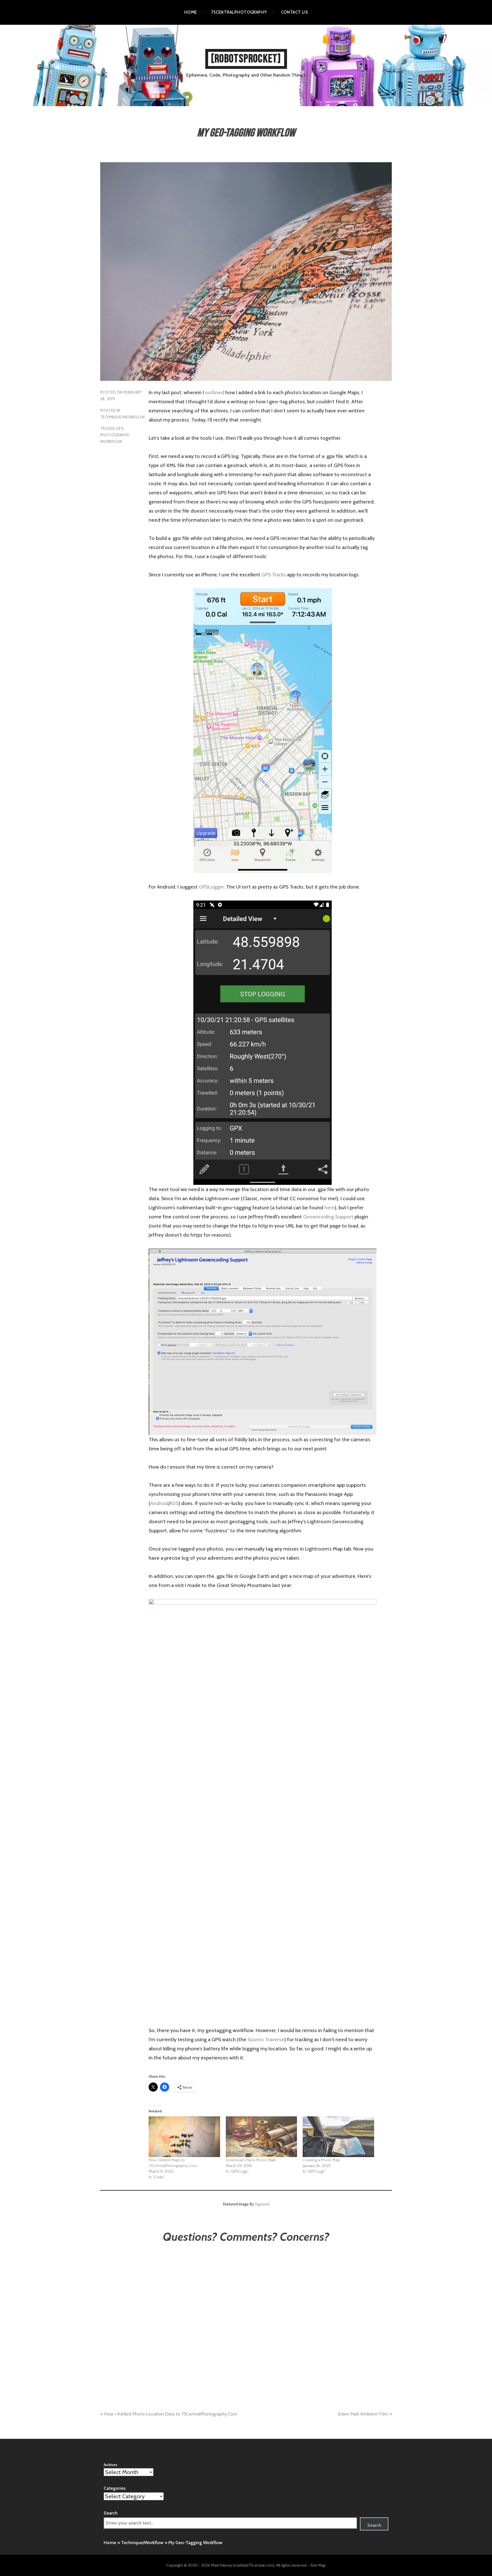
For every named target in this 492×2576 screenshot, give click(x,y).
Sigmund (262, 2204)
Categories (115, 2488)
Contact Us (295, 12)
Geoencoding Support (328, 1217)
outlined (215, 392)
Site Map (318, 2565)
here (329, 1208)
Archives (110, 2465)
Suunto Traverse (266, 2040)
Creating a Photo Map (321, 2160)
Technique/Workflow (122, 417)
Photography (114, 435)
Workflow (111, 441)
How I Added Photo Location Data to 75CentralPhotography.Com (171, 2414)
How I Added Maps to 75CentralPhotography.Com (173, 2163)
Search (111, 2513)
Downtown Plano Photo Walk (251, 2160)
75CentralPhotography (239, 12)
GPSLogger (211, 887)
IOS (174, 1503)
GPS (120, 428)
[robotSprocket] (246, 59)
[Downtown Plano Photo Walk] (262, 2137)
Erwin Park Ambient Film (363, 2414)
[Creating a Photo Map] (338, 2137)
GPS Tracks (274, 575)
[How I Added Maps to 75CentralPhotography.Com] (184, 2137)
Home (191, 12)
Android (159, 1503)
